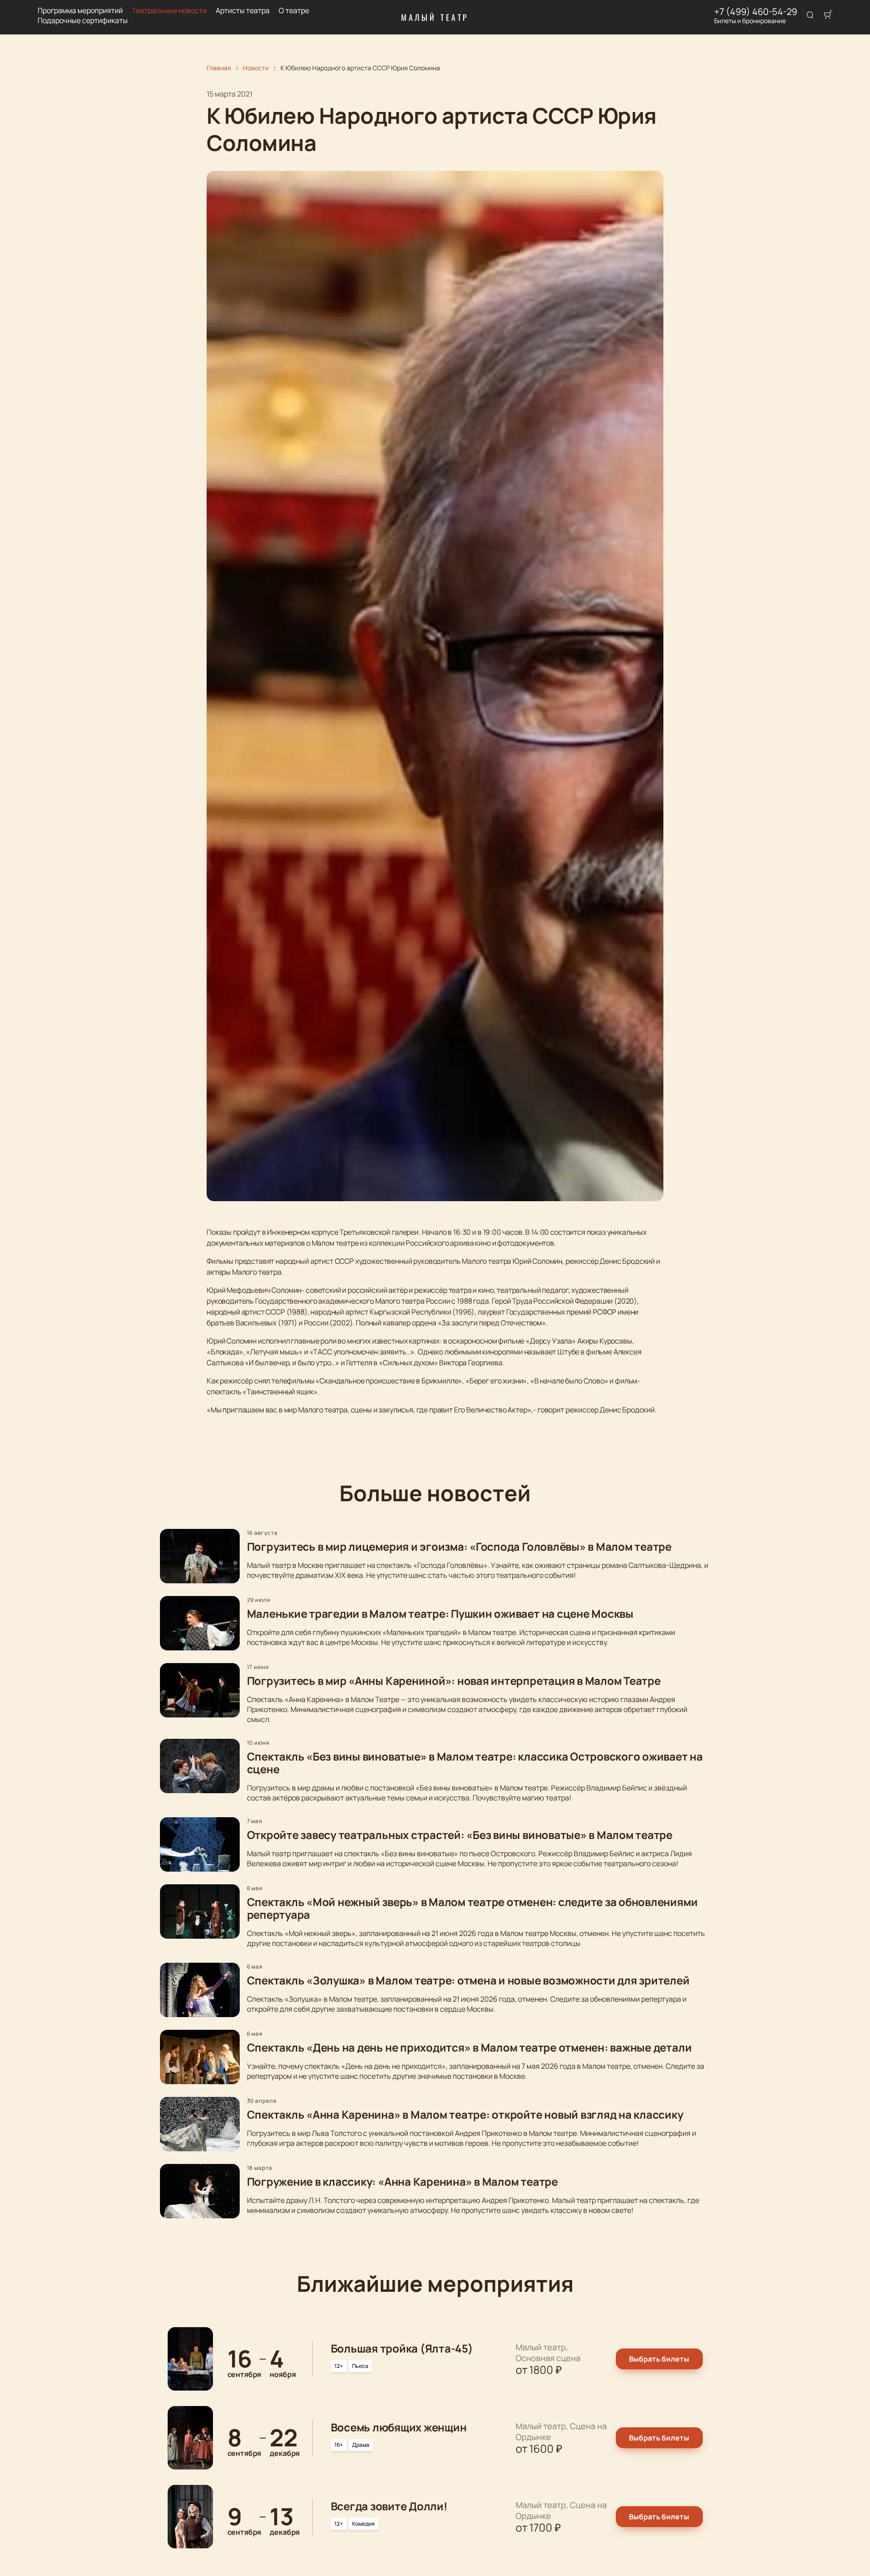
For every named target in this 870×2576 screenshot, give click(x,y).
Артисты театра (243, 11)
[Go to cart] (828, 15)
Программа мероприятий (80, 11)
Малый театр (435, 17)
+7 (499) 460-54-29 (756, 12)
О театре (294, 11)
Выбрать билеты (659, 2359)
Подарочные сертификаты (83, 21)
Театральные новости (169, 11)
